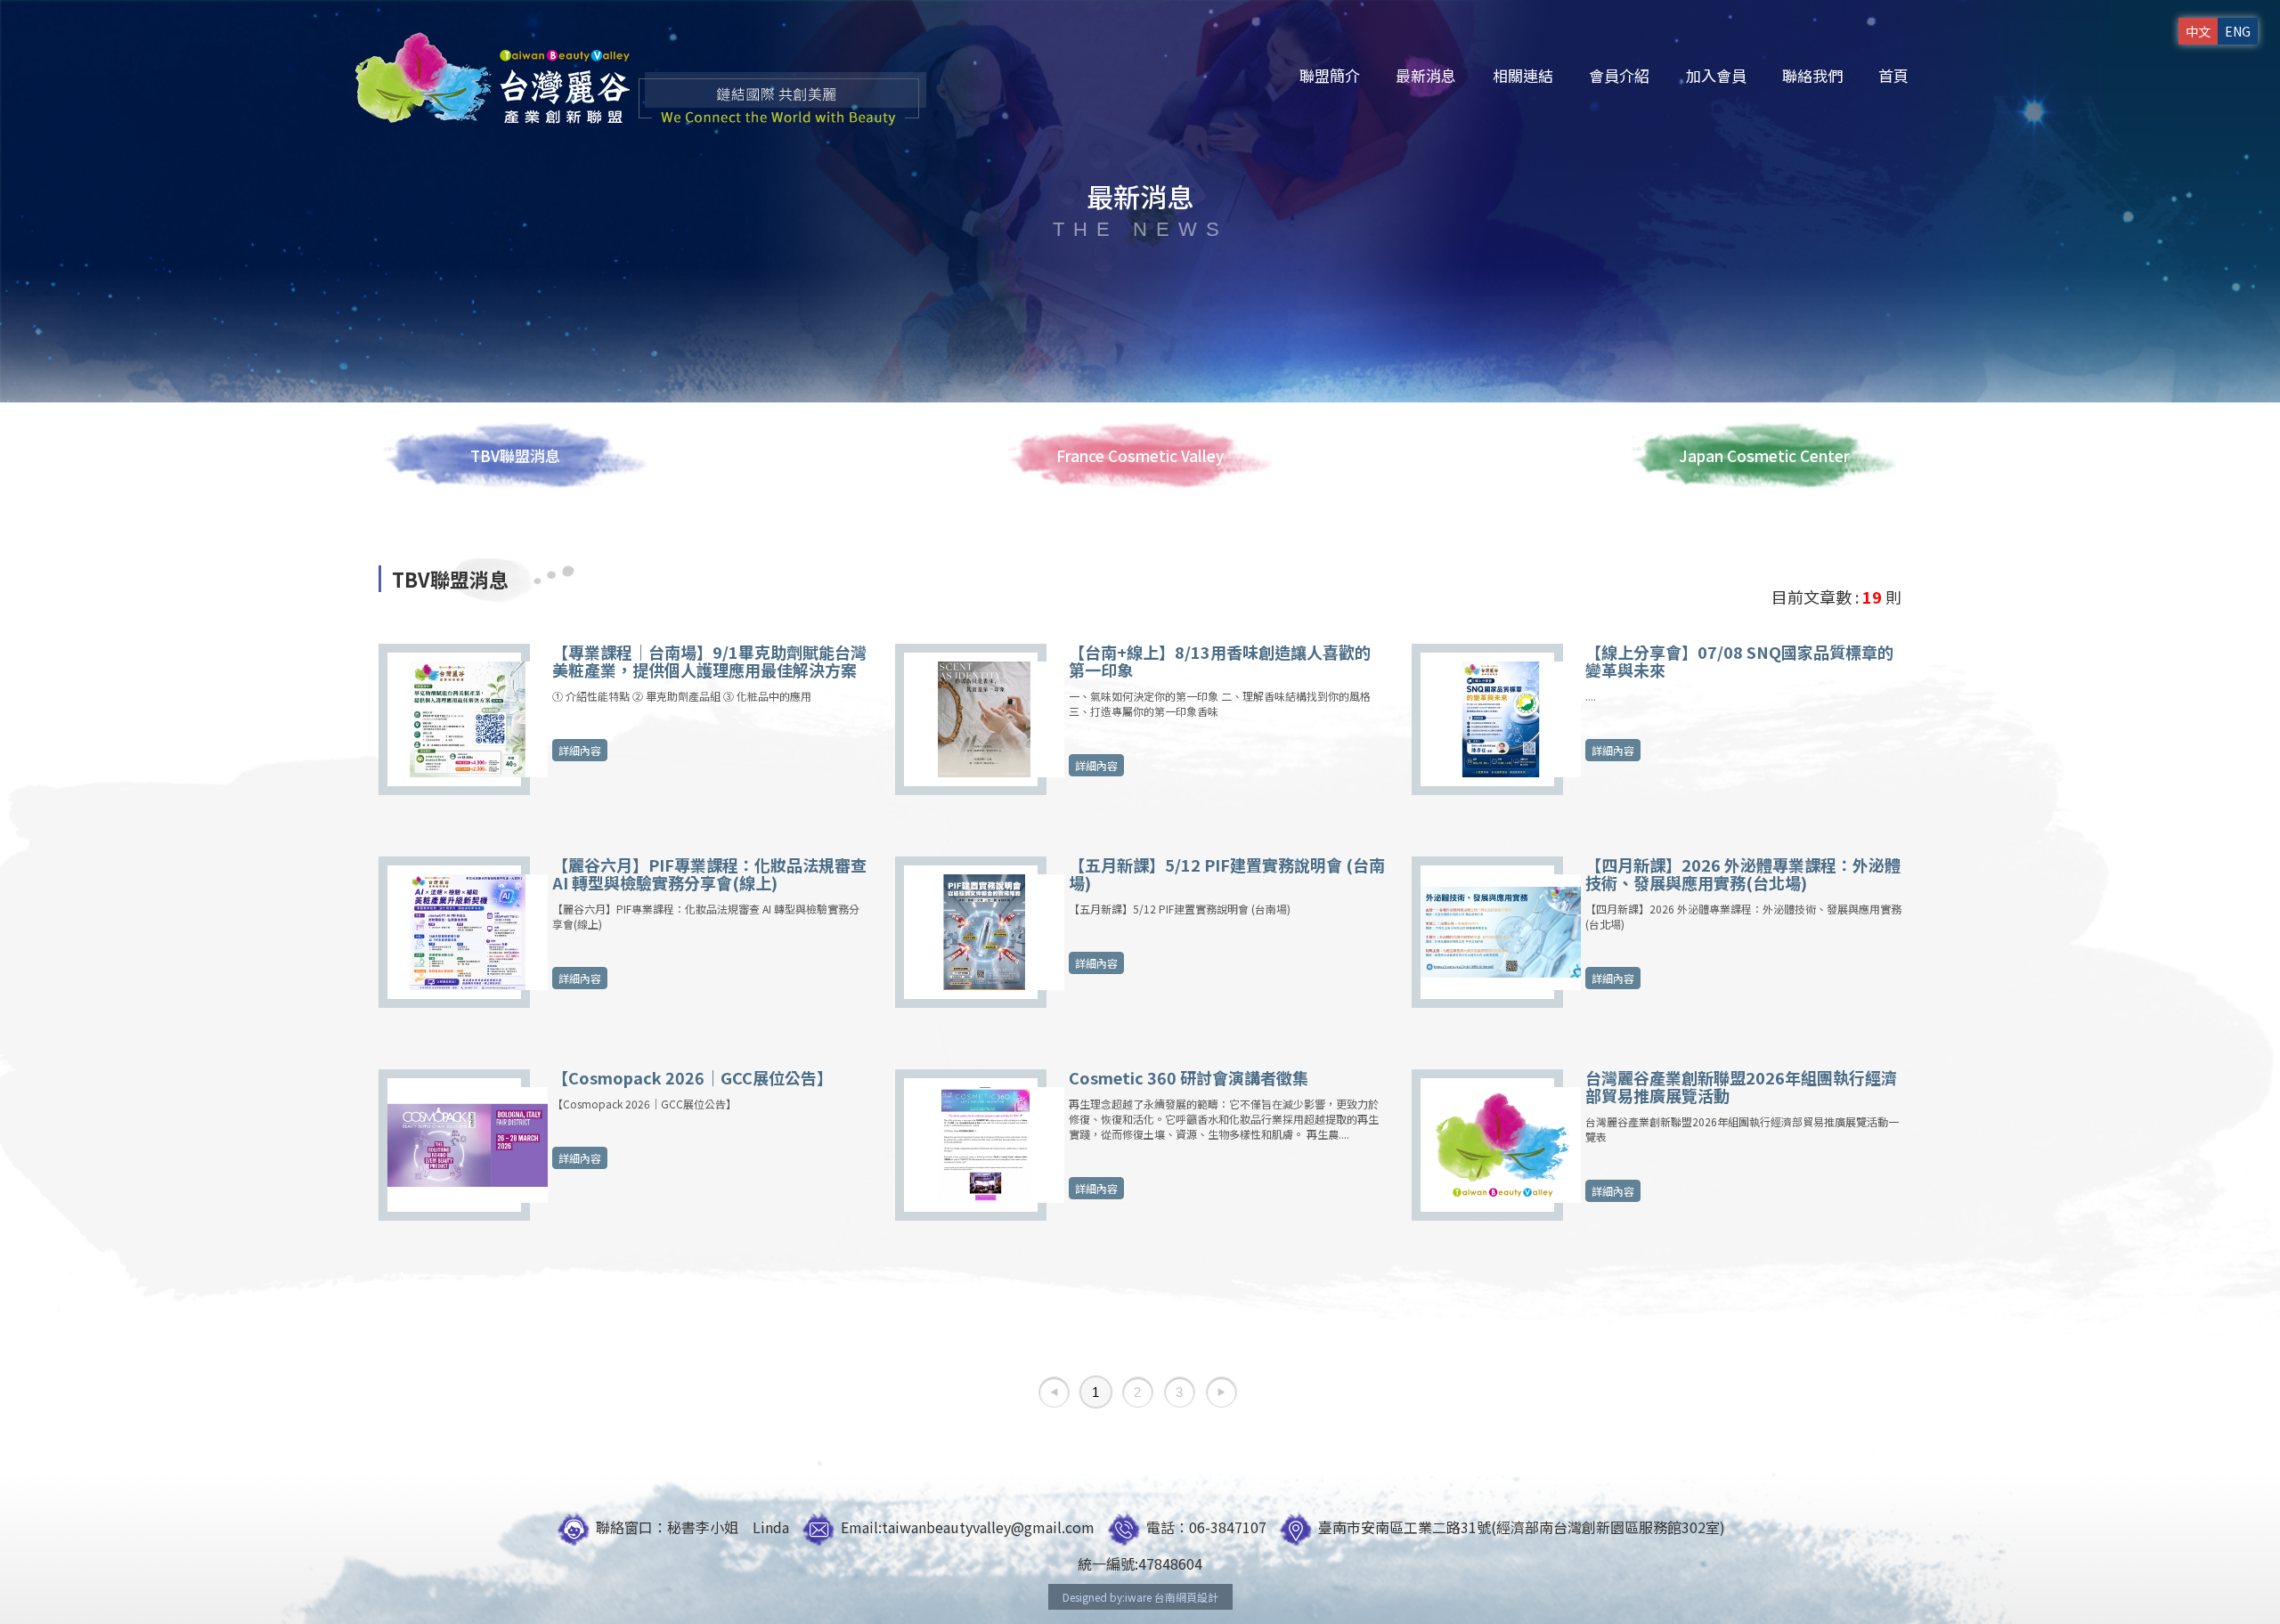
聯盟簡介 (1330, 75)
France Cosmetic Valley (1140, 455)
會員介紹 (1619, 75)
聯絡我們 (1812, 75)
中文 (2198, 31)
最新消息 (1426, 75)
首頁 (1893, 75)
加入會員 (1716, 75)
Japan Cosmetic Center (1764, 455)
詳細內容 (580, 750)
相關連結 (1523, 75)
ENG (2238, 31)
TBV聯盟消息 (515, 455)
